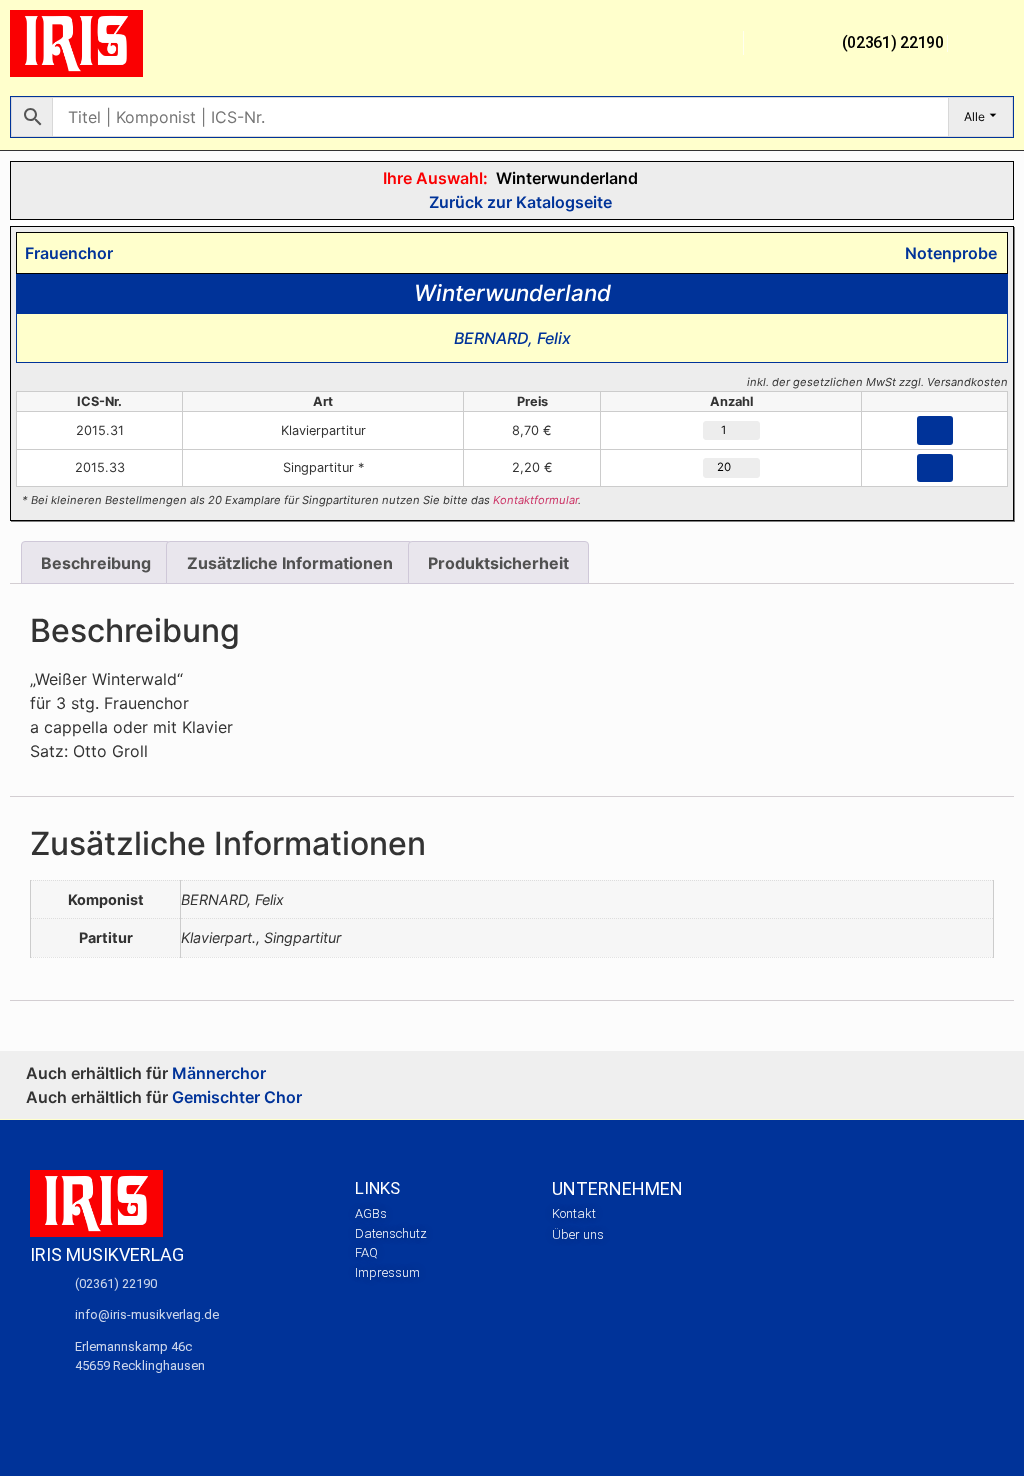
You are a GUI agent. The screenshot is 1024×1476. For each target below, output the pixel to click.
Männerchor (219, 1073)
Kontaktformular (535, 500)
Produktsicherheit (498, 563)
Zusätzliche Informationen (290, 563)
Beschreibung (96, 563)
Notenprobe (947, 253)
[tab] (96, 563)
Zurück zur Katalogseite (518, 202)
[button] (717, 44)
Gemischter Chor (237, 1097)
